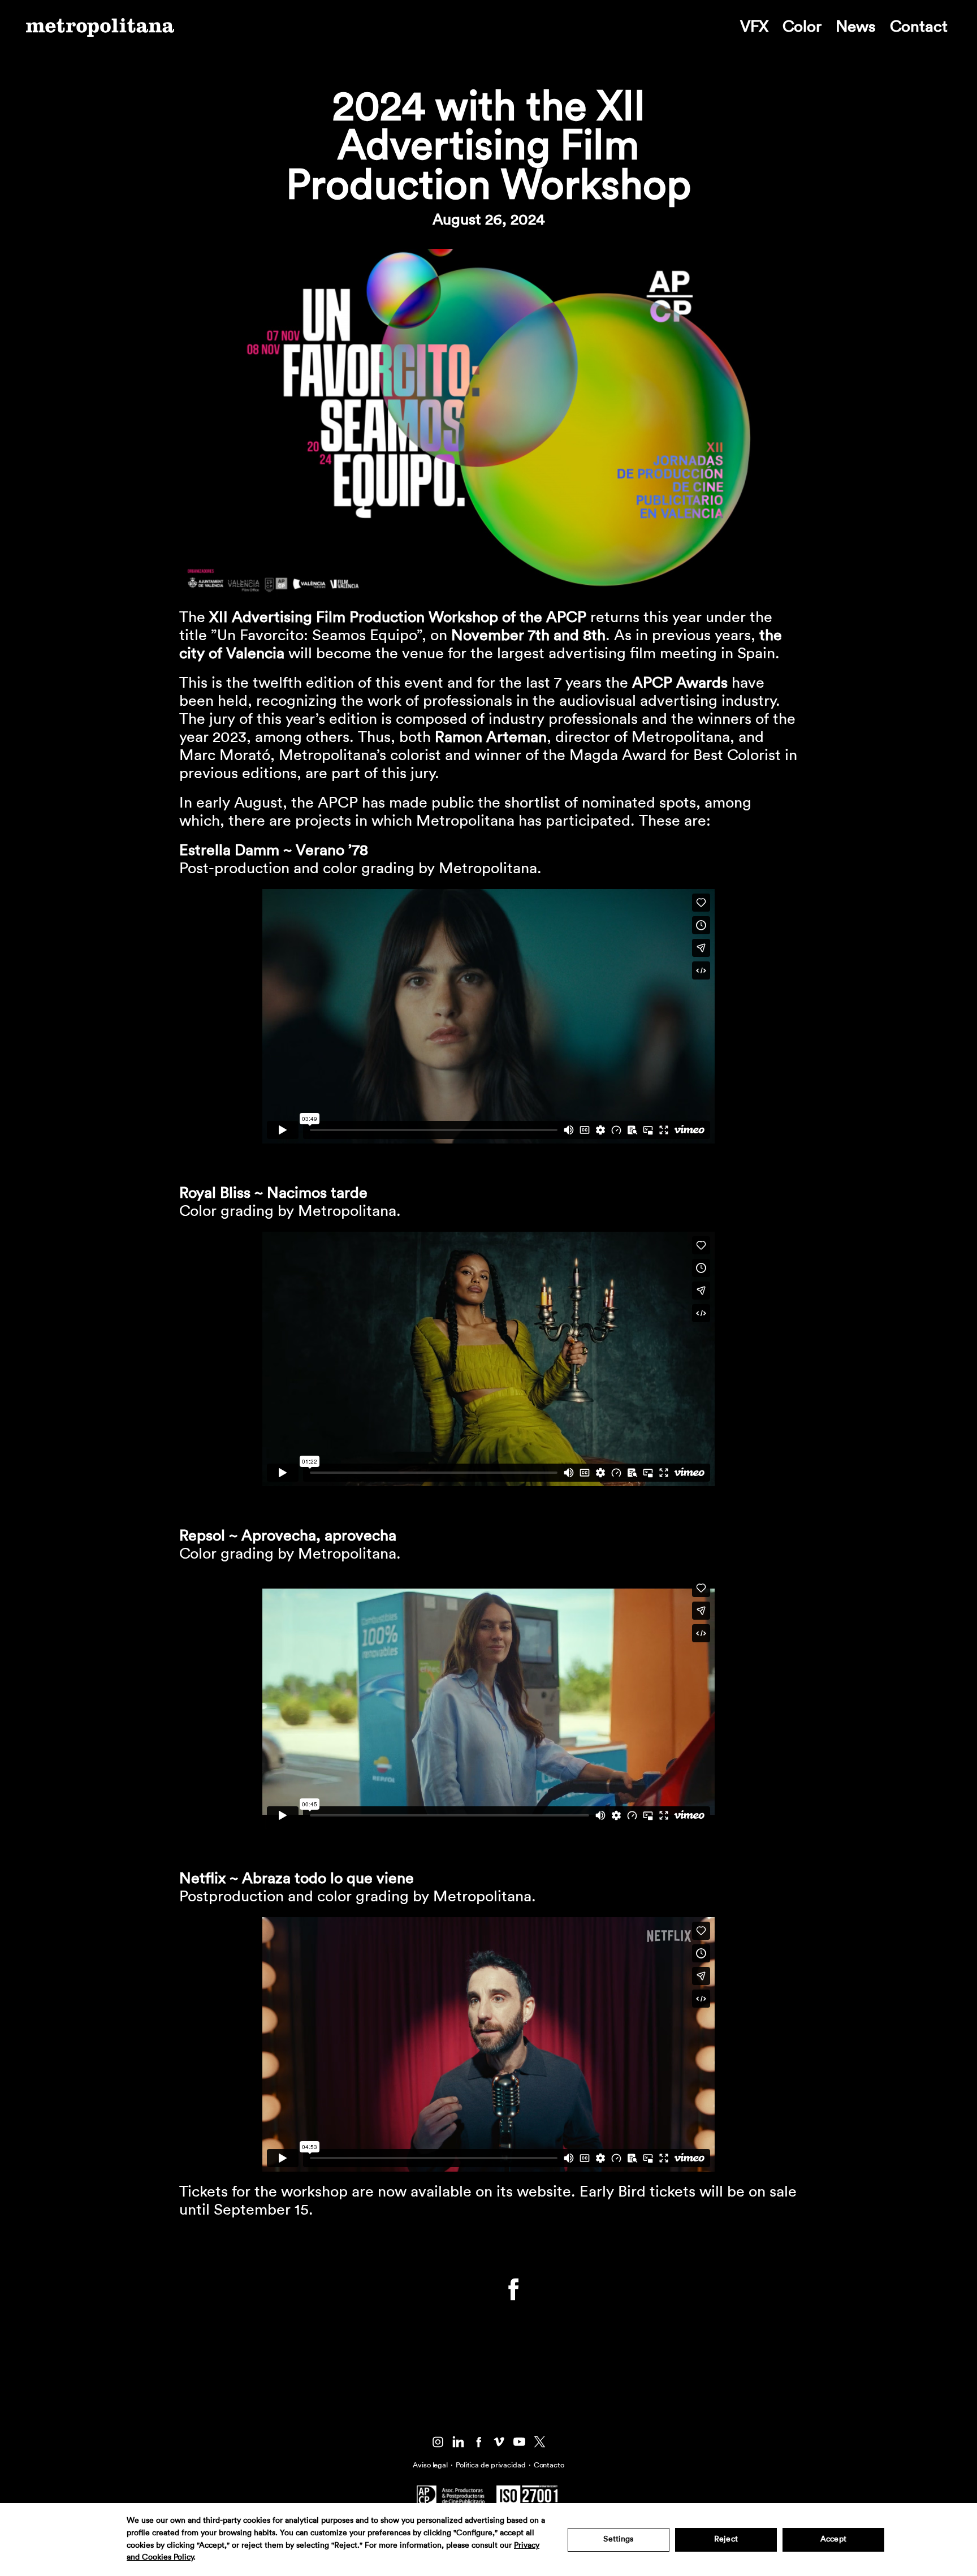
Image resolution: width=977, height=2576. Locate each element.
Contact (919, 27)
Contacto (549, 2465)
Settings (618, 2539)
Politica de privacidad (491, 2465)
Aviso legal (430, 2465)
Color (802, 27)
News (856, 27)
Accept (833, 2539)
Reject (726, 2539)
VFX (754, 27)
